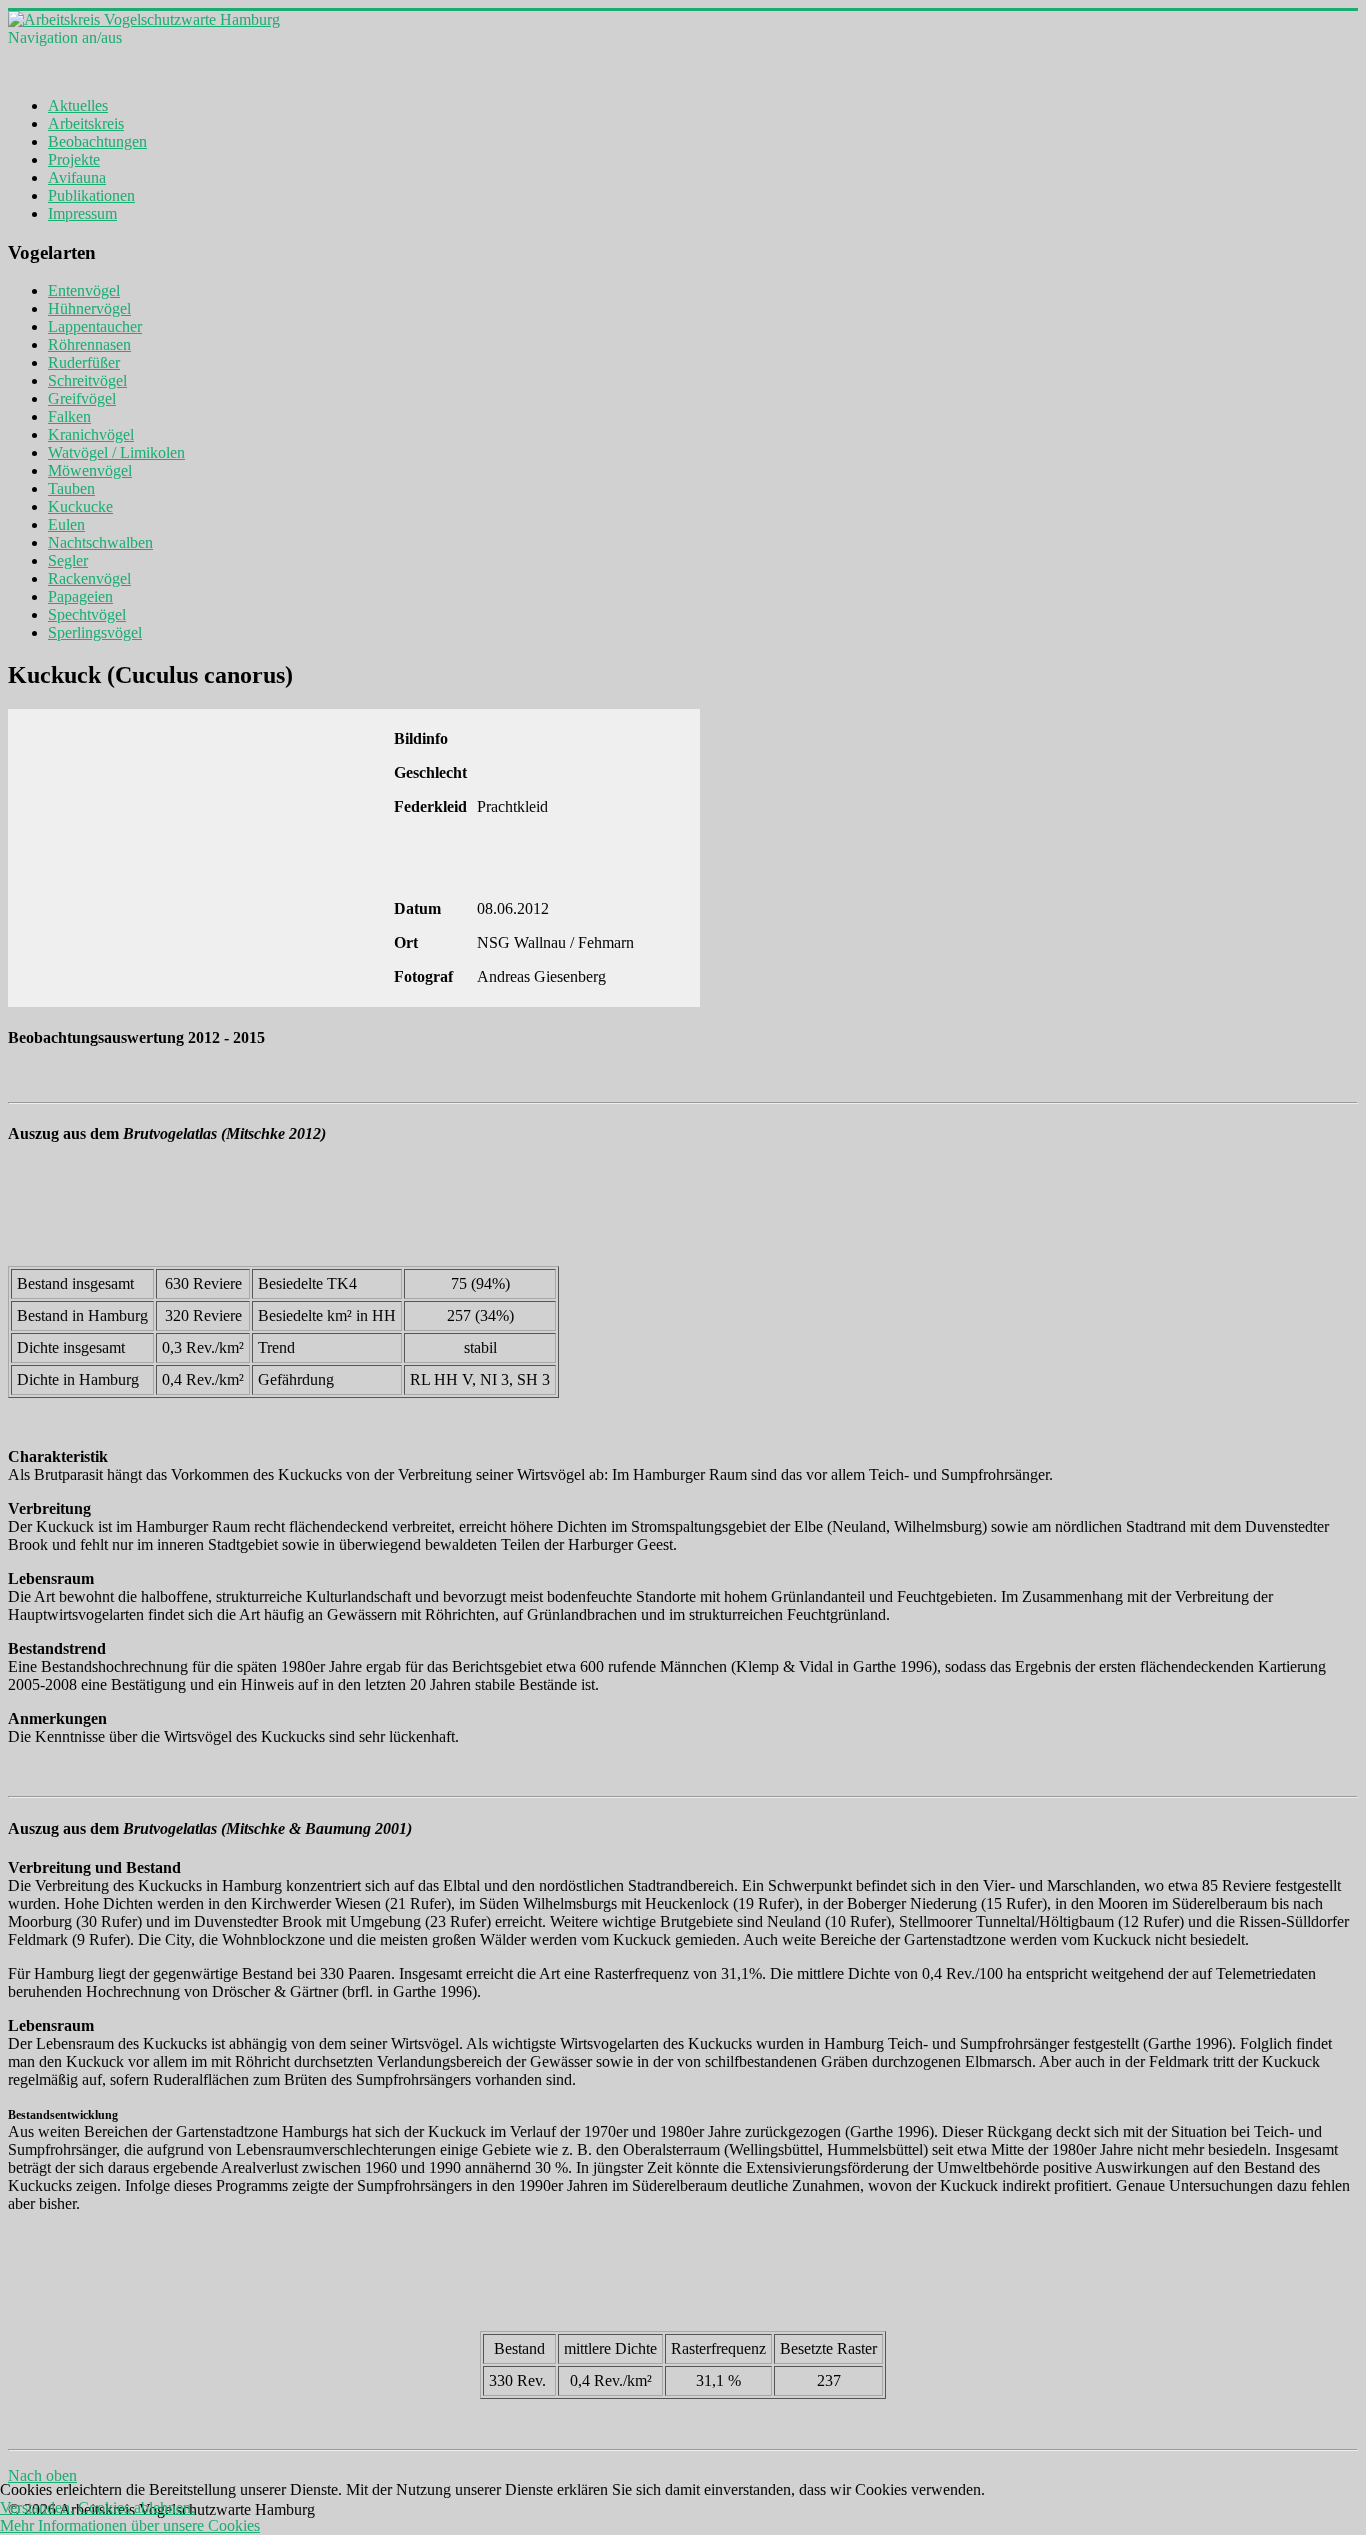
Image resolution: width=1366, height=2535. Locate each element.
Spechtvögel (87, 614)
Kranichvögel (91, 434)
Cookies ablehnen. (136, 2507)
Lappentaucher (95, 326)
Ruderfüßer (84, 362)
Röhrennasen (89, 344)
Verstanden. (37, 2507)
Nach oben (42, 2475)
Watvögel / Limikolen (116, 452)
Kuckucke (80, 506)
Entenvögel (84, 290)
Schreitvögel (87, 380)
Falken (69, 416)
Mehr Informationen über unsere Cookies (130, 2525)
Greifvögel (82, 398)
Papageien (80, 596)
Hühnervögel (89, 308)
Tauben (71, 488)
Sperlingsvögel (95, 632)
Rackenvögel (89, 578)
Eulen (66, 524)
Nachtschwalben (100, 542)
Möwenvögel (90, 470)
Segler (68, 560)
